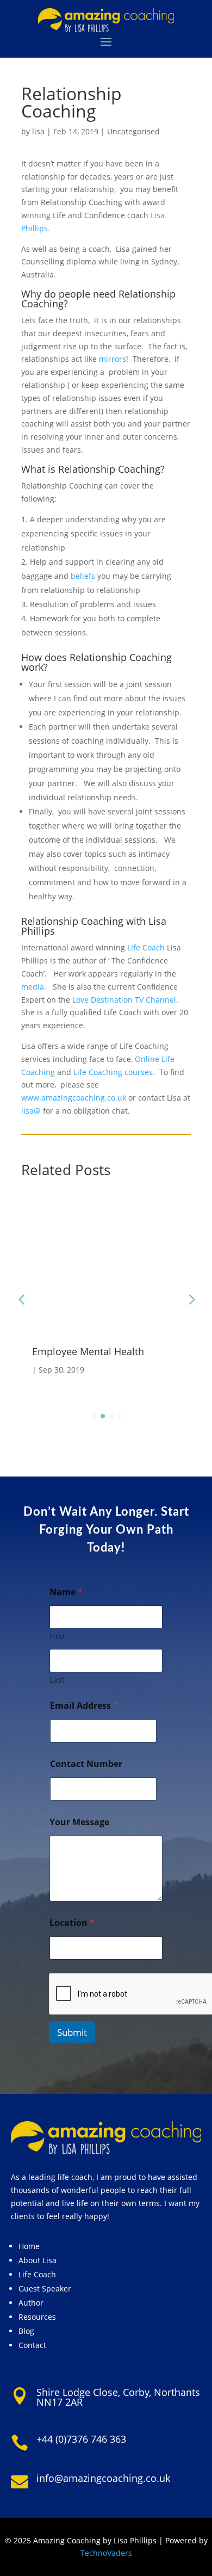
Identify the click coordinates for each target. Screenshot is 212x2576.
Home (29, 2246)
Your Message (83, 1822)
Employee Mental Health (88, 1351)
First (57, 1636)
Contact (32, 2345)
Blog (26, 2331)
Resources (37, 2317)
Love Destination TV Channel (124, 1000)
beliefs (83, 576)
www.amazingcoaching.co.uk (74, 1098)
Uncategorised (133, 131)
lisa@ (31, 1111)
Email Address (84, 1706)
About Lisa (38, 2260)
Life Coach (146, 947)
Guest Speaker (45, 2288)
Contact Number (86, 1764)
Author (31, 2303)
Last (57, 1680)
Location (72, 1923)
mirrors (113, 359)
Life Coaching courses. (114, 1072)
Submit (72, 2032)
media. (34, 987)
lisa (38, 131)
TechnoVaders (106, 2553)
